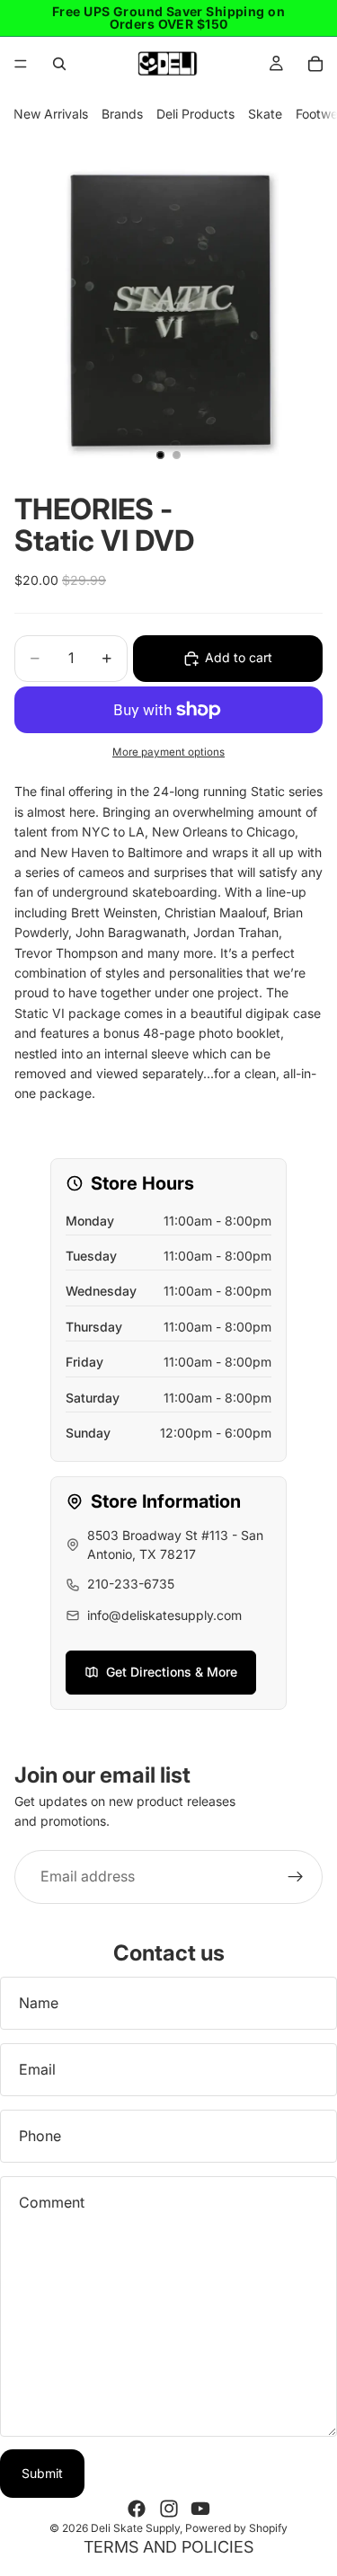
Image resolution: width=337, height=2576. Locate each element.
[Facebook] (137, 2509)
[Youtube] (200, 2509)
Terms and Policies (168, 2547)
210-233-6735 (131, 1584)
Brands (122, 114)
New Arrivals (51, 114)
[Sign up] (296, 1876)
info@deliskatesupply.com (164, 1615)
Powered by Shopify (236, 2528)
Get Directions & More (172, 1672)
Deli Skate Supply (135, 2528)
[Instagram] (169, 2509)
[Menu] (21, 64)
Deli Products (195, 114)
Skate (265, 114)
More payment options (168, 752)
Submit (42, 2473)
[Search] (59, 64)
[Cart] (315, 64)
